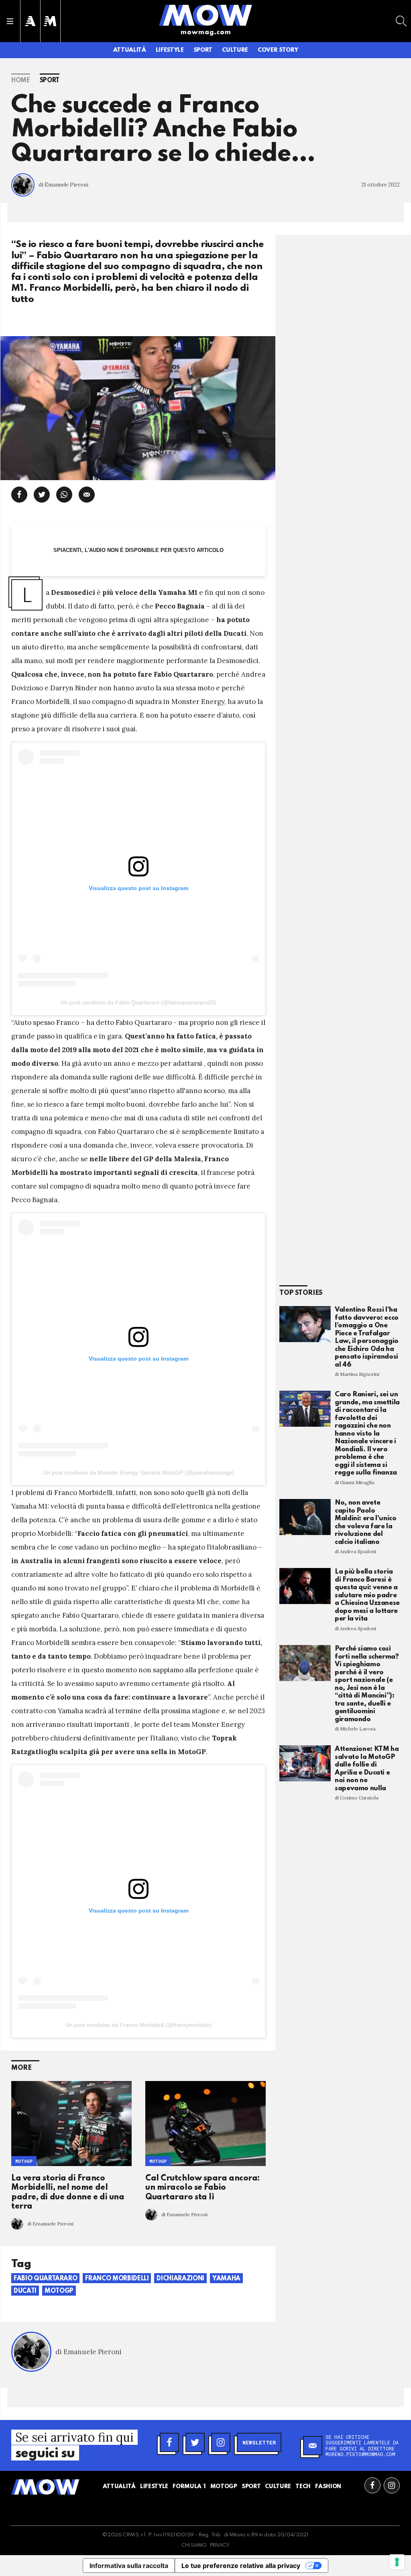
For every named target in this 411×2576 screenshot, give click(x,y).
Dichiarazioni (180, 2279)
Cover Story (278, 50)
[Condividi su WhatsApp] (64, 495)
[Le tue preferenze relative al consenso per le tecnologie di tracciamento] (397, 2562)
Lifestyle (170, 50)
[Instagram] (221, 2442)
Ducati (25, 2291)
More (21, 2068)
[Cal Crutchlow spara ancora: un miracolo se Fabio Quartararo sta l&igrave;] (205, 2124)
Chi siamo (194, 2546)
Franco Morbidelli (117, 2279)
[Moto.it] (50, 21)
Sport (203, 50)
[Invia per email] (87, 495)
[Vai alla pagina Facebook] (372, 2485)
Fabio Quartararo (45, 2279)
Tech (303, 2487)
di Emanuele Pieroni (63, 185)
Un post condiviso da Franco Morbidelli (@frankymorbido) (139, 2025)
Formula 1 (189, 2487)
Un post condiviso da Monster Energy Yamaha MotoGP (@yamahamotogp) (138, 1473)
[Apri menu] (10, 21)
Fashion (328, 2487)
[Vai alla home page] (205, 15)
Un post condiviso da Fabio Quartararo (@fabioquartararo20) (138, 1002)
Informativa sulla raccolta (129, 2566)
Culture (235, 50)
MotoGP (24, 2161)
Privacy (220, 2546)
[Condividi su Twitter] (42, 495)
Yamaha (226, 2279)
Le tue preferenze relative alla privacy (241, 2566)
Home (21, 81)
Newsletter (259, 2442)
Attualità (130, 50)
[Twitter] (195, 2442)
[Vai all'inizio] (45, 2487)
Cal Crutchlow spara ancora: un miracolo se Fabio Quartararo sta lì (203, 2188)
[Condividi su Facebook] (19, 495)
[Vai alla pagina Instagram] (392, 2485)
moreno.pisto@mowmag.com (360, 2454)
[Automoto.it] (30, 21)
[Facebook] (169, 2442)
